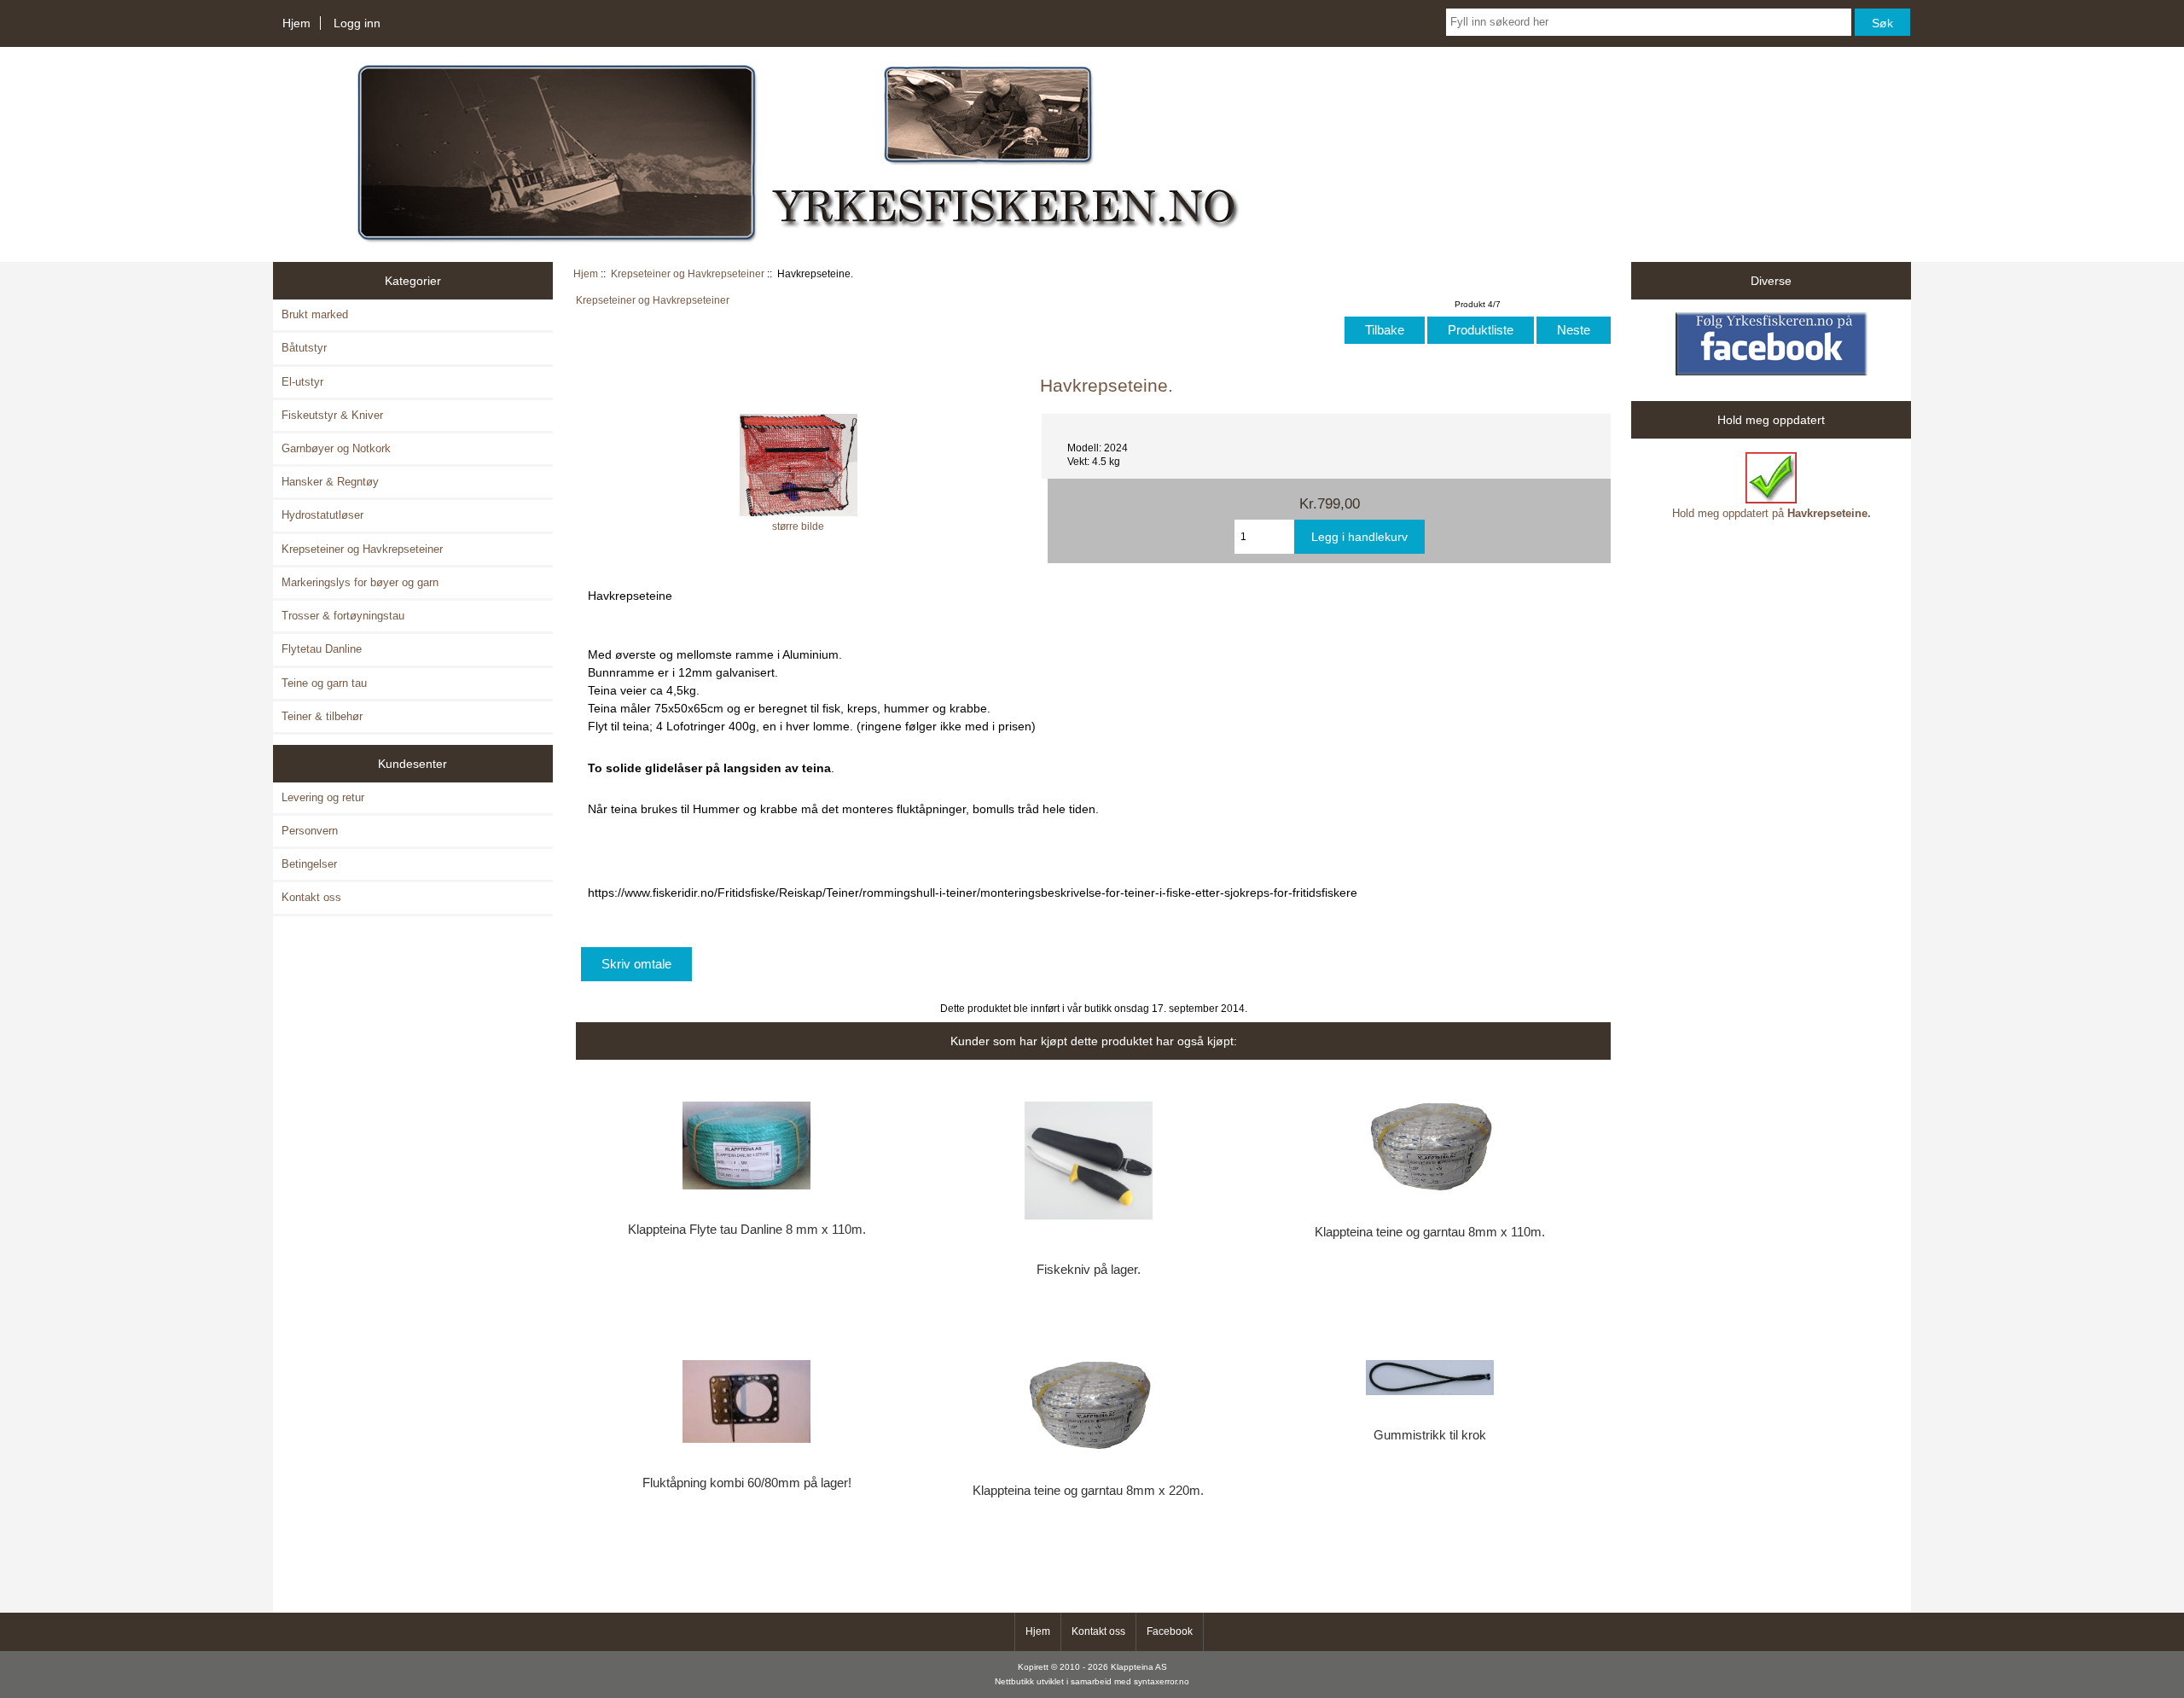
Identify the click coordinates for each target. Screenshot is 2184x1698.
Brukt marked (315, 314)
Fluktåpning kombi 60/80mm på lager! (747, 1483)
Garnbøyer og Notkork (336, 448)
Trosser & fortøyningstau (343, 616)
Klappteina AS (1139, 1667)
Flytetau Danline (322, 649)
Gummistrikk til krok (1430, 1435)
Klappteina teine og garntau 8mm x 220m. (1088, 1491)
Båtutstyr (304, 348)
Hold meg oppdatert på (1772, 513)
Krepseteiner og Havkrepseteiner (688, 273)
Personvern (310, 831)
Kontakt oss (311, 897)
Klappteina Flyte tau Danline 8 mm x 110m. (747, 1230)
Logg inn (357, 23)
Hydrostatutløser (322, 515)
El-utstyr (302, 382)
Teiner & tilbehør (322, 716)
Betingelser (309, 864)
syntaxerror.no (1162, 1681)
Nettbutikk (1014, 1681)
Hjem (296, 23)
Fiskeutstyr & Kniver (332, 415)
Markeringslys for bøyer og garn (360, 582)
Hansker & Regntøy (330, 482)
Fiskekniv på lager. (1089, 1270)
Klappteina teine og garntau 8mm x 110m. (1430, 1232)
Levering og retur (323, 797)
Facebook (1170, 1631)
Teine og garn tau (324, 683)
